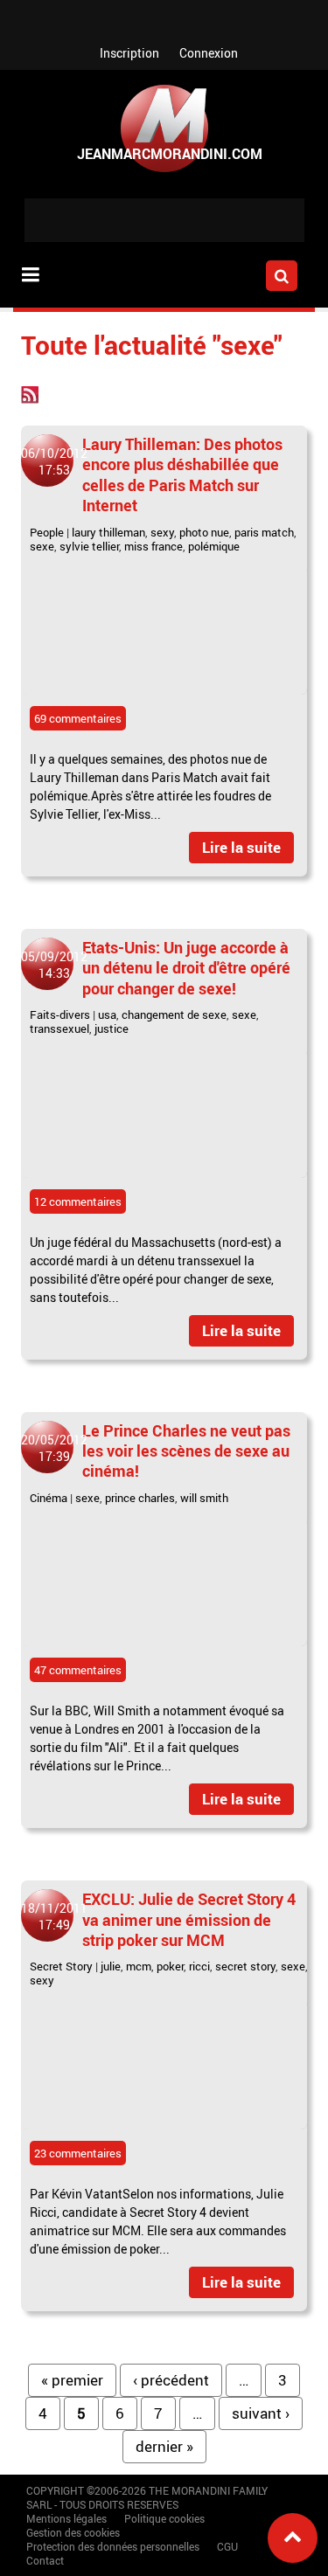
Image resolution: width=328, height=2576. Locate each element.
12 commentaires (78, 1201)
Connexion (209, 53)
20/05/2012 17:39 (54, 1448)
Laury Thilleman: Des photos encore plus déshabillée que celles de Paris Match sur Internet (182, 474)
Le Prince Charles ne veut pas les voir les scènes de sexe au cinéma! (186, 1451)
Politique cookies (164, 2518)
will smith (204, 1498)
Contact (45, 2560)
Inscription (129, 53)
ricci (199, 1966)
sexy (162, 532)
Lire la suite (241, 847)
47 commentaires (78, 1670)
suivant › (261, 2413)
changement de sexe (174, 1014)
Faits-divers (60, 1014)
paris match (264, 532)
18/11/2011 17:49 (54, 1916)
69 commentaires (78, 718)
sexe (42, 546)
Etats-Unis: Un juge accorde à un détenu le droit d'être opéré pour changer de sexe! (186, 968)
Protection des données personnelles (113, 2546)
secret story (245, 1966)
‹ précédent (171, 2380)
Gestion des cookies (73, 2532)
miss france (154, 546)
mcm (139, 1966)
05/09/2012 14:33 (54, 965)
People (47, 532)
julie (111, 1966)
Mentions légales (66, 2518)
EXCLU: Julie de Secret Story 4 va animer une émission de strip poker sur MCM (189, 1919)
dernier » (164, 2446)
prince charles (140, 1498)
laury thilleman (108, 532)
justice (112, 1028)
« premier (72, 2380)
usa (107, 1014)
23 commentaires (78, 2153)
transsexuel (59, 1028)
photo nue (204, 532)
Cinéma (49, 1498)
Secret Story (61, 1966)
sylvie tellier (89, 546)
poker (170, 1966)
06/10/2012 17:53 (54, 461)
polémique (214, 546)
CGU (227, 2546)
